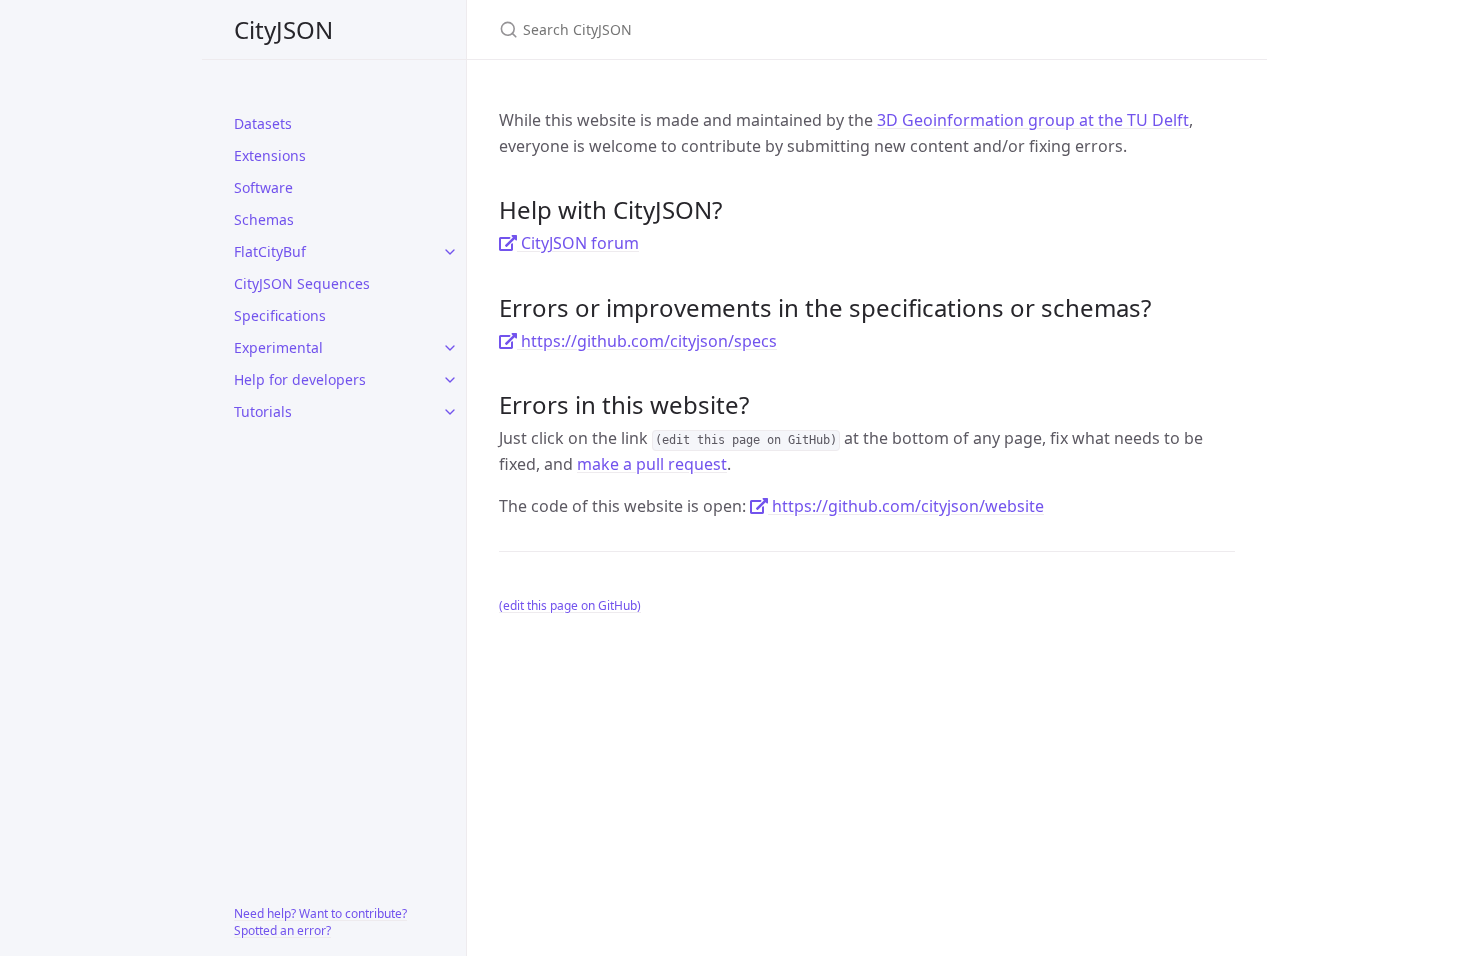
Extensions (270, 155)
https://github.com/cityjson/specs (647, 341)
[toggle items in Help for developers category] (450, 380)
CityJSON (283, 29)
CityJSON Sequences (302, 283)
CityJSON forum (578, 243)
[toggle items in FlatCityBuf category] (450, 252)
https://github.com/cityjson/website (906, 506)
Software (263, 187)
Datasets (263, 123)
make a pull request (652, 464)
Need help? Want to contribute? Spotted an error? (320, 922)
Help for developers (300, 379)
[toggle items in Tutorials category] (450, 412)
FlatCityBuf (270, 251)
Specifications (280, 315)
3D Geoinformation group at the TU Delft (1033, 120)
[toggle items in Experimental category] (450, 348)
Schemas (264, 219)
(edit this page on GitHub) (570, 605)
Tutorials (263, 411)
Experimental (278, 347)
